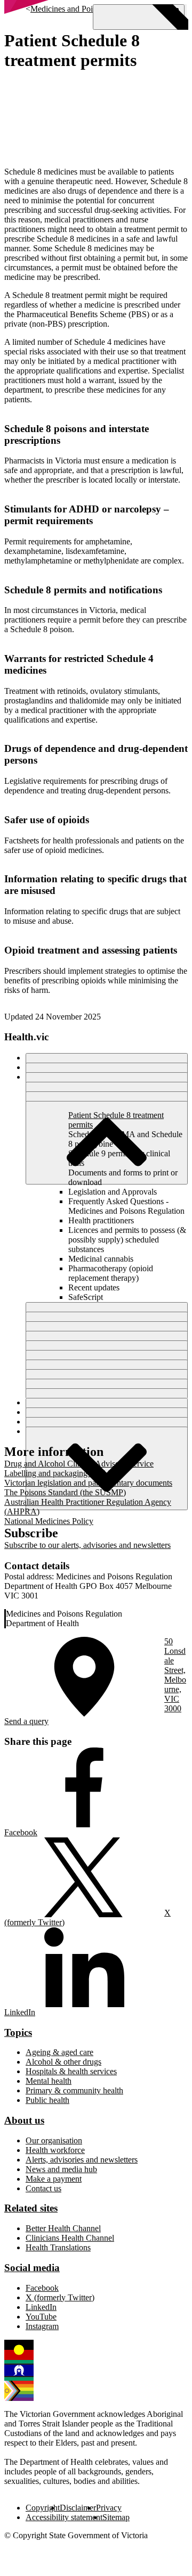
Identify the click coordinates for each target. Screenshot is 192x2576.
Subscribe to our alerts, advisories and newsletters (87, 1545)
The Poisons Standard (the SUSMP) (65, 1492)
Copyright (43, 2508)
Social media (32, 2268)
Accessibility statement (64, 2517)
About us (24, 2120)
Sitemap (116, 2517)
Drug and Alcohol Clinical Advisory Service (79, 1464)
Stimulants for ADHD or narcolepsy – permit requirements (87, 515)
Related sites (31, 2208)
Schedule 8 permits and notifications (83, 590)
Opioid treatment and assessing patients (91, 950)
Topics (18, 2032)
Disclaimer (78, 2508)
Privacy (109, 2508)
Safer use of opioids (47, 820)
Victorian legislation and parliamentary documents (88, 1483)
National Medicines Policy (49, 1521)
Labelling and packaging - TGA (58, 1473)
